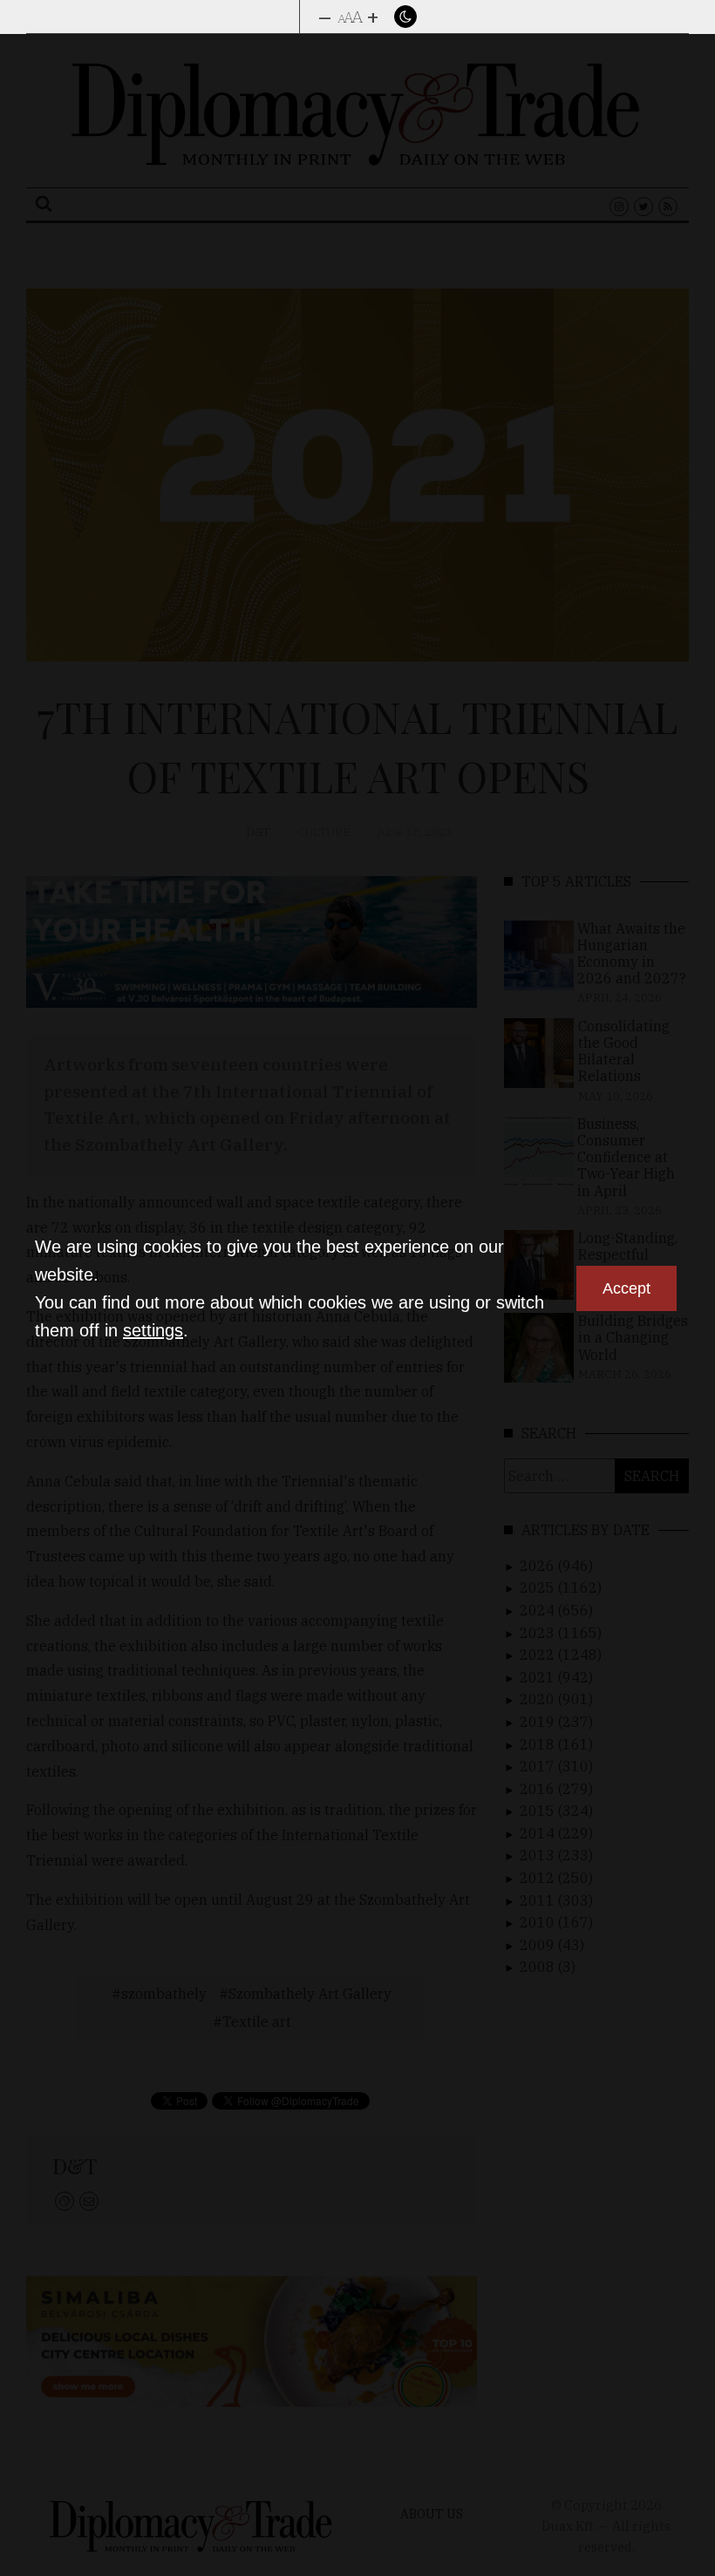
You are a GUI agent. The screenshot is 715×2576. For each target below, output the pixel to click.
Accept (626, 1288)
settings (153, 1330)
